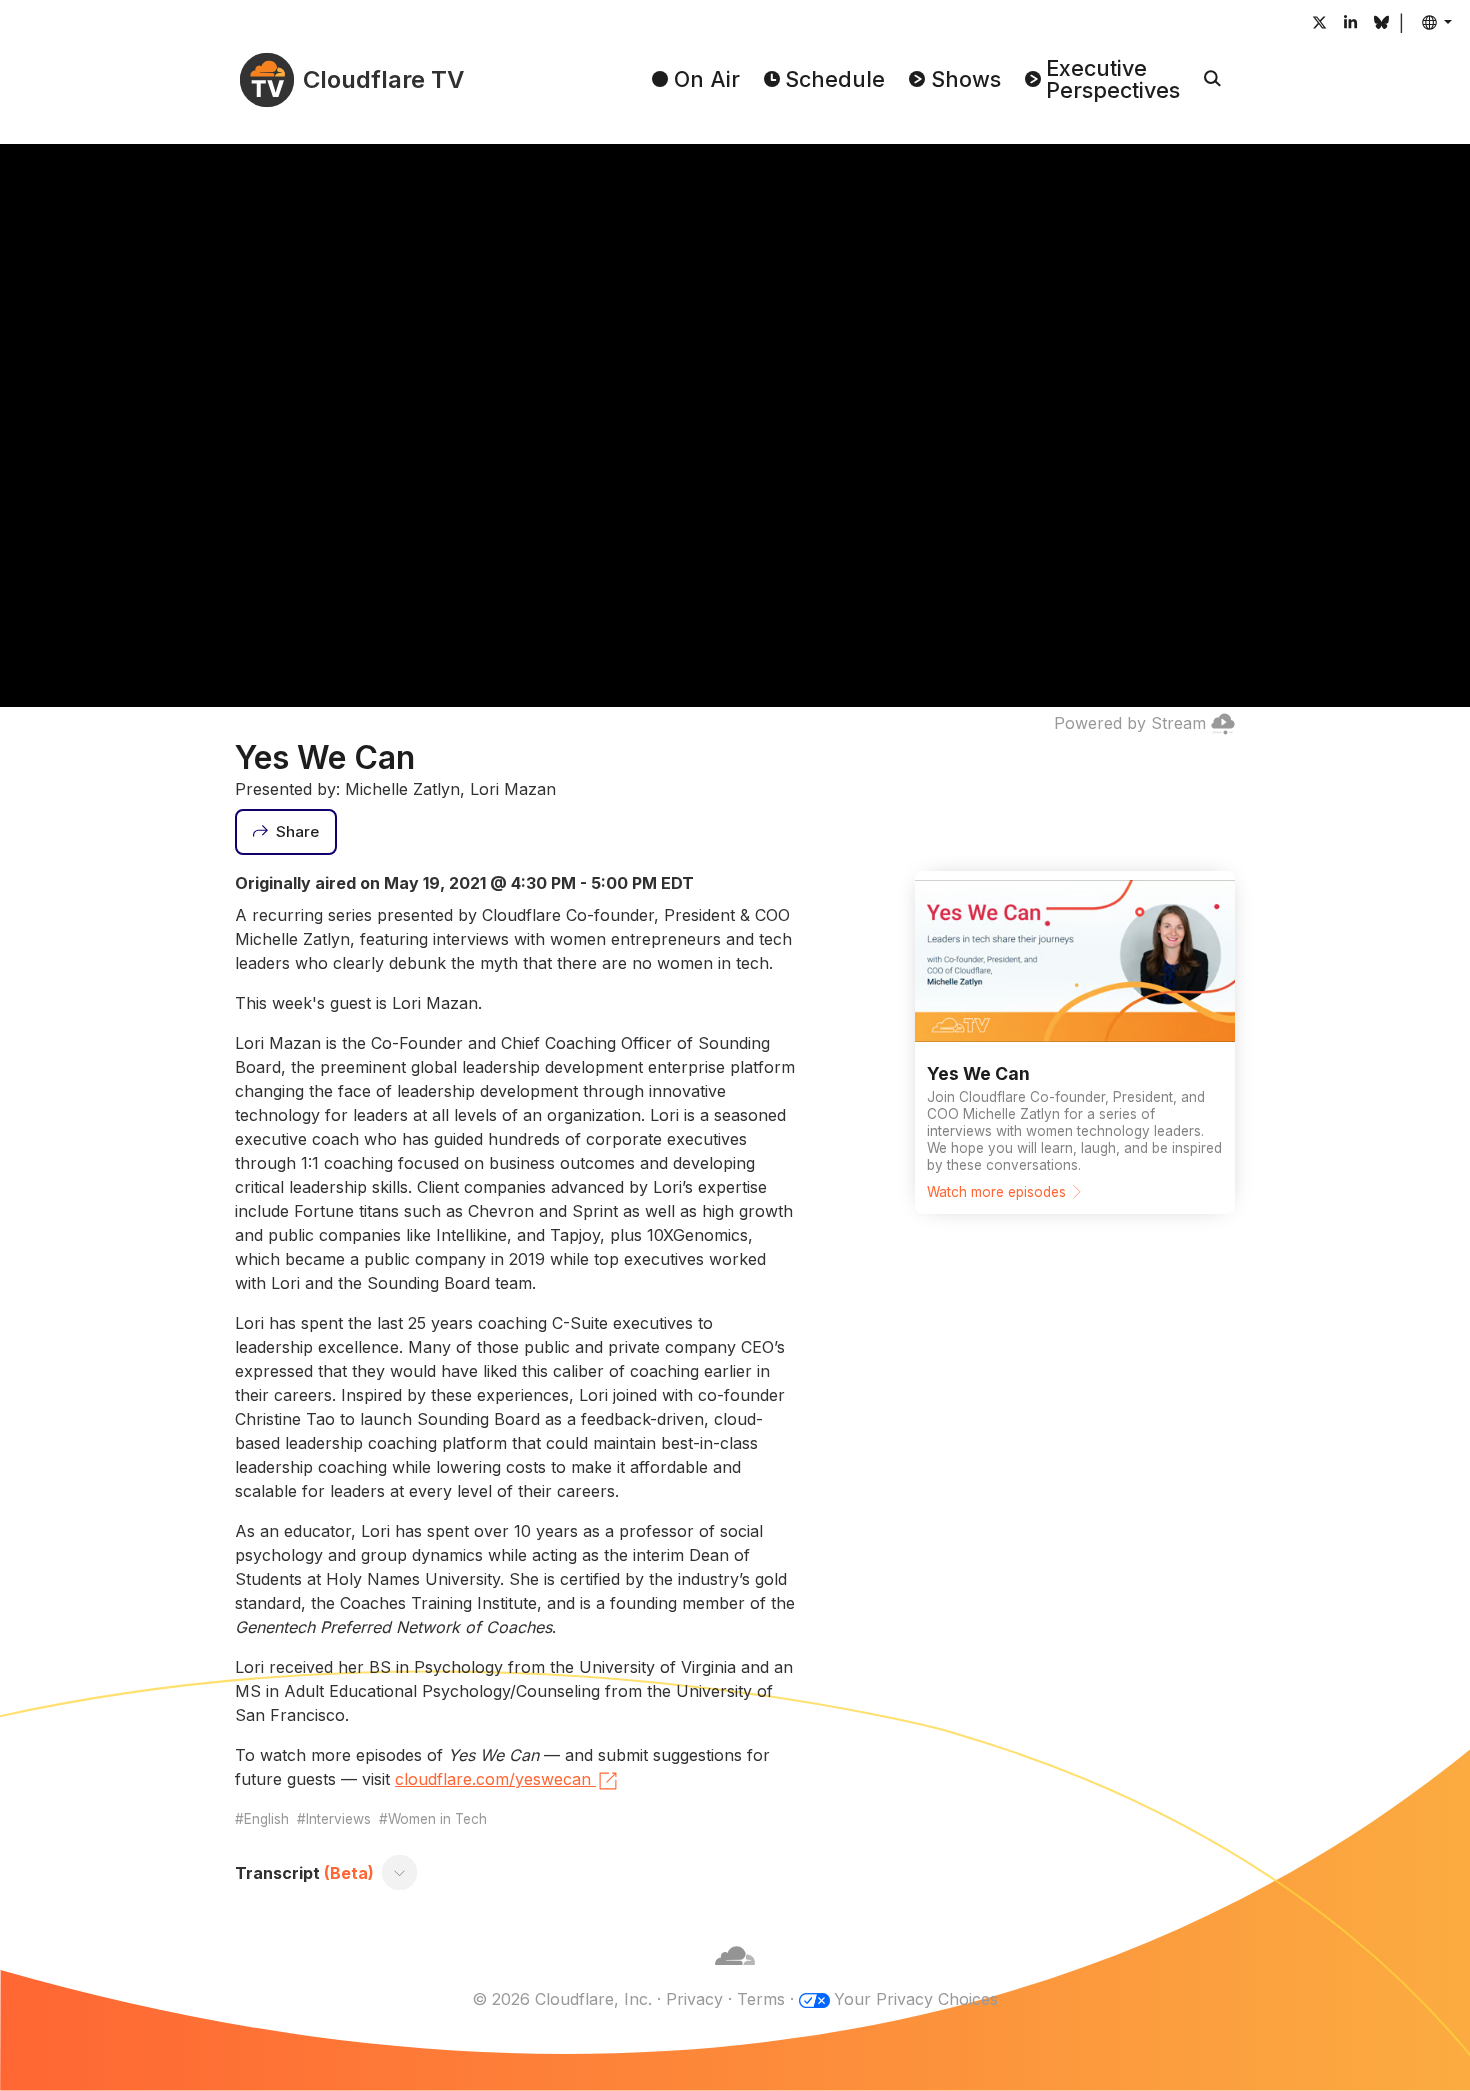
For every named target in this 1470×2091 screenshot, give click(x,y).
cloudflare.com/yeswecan (493, 1779)
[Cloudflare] (735, 1975)
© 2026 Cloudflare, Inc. (562, 1999)
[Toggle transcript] (400, 1873)
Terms (761, 1999)
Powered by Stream (1130, 723)
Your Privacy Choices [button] (916, 1999)
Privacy (694, 1999)
